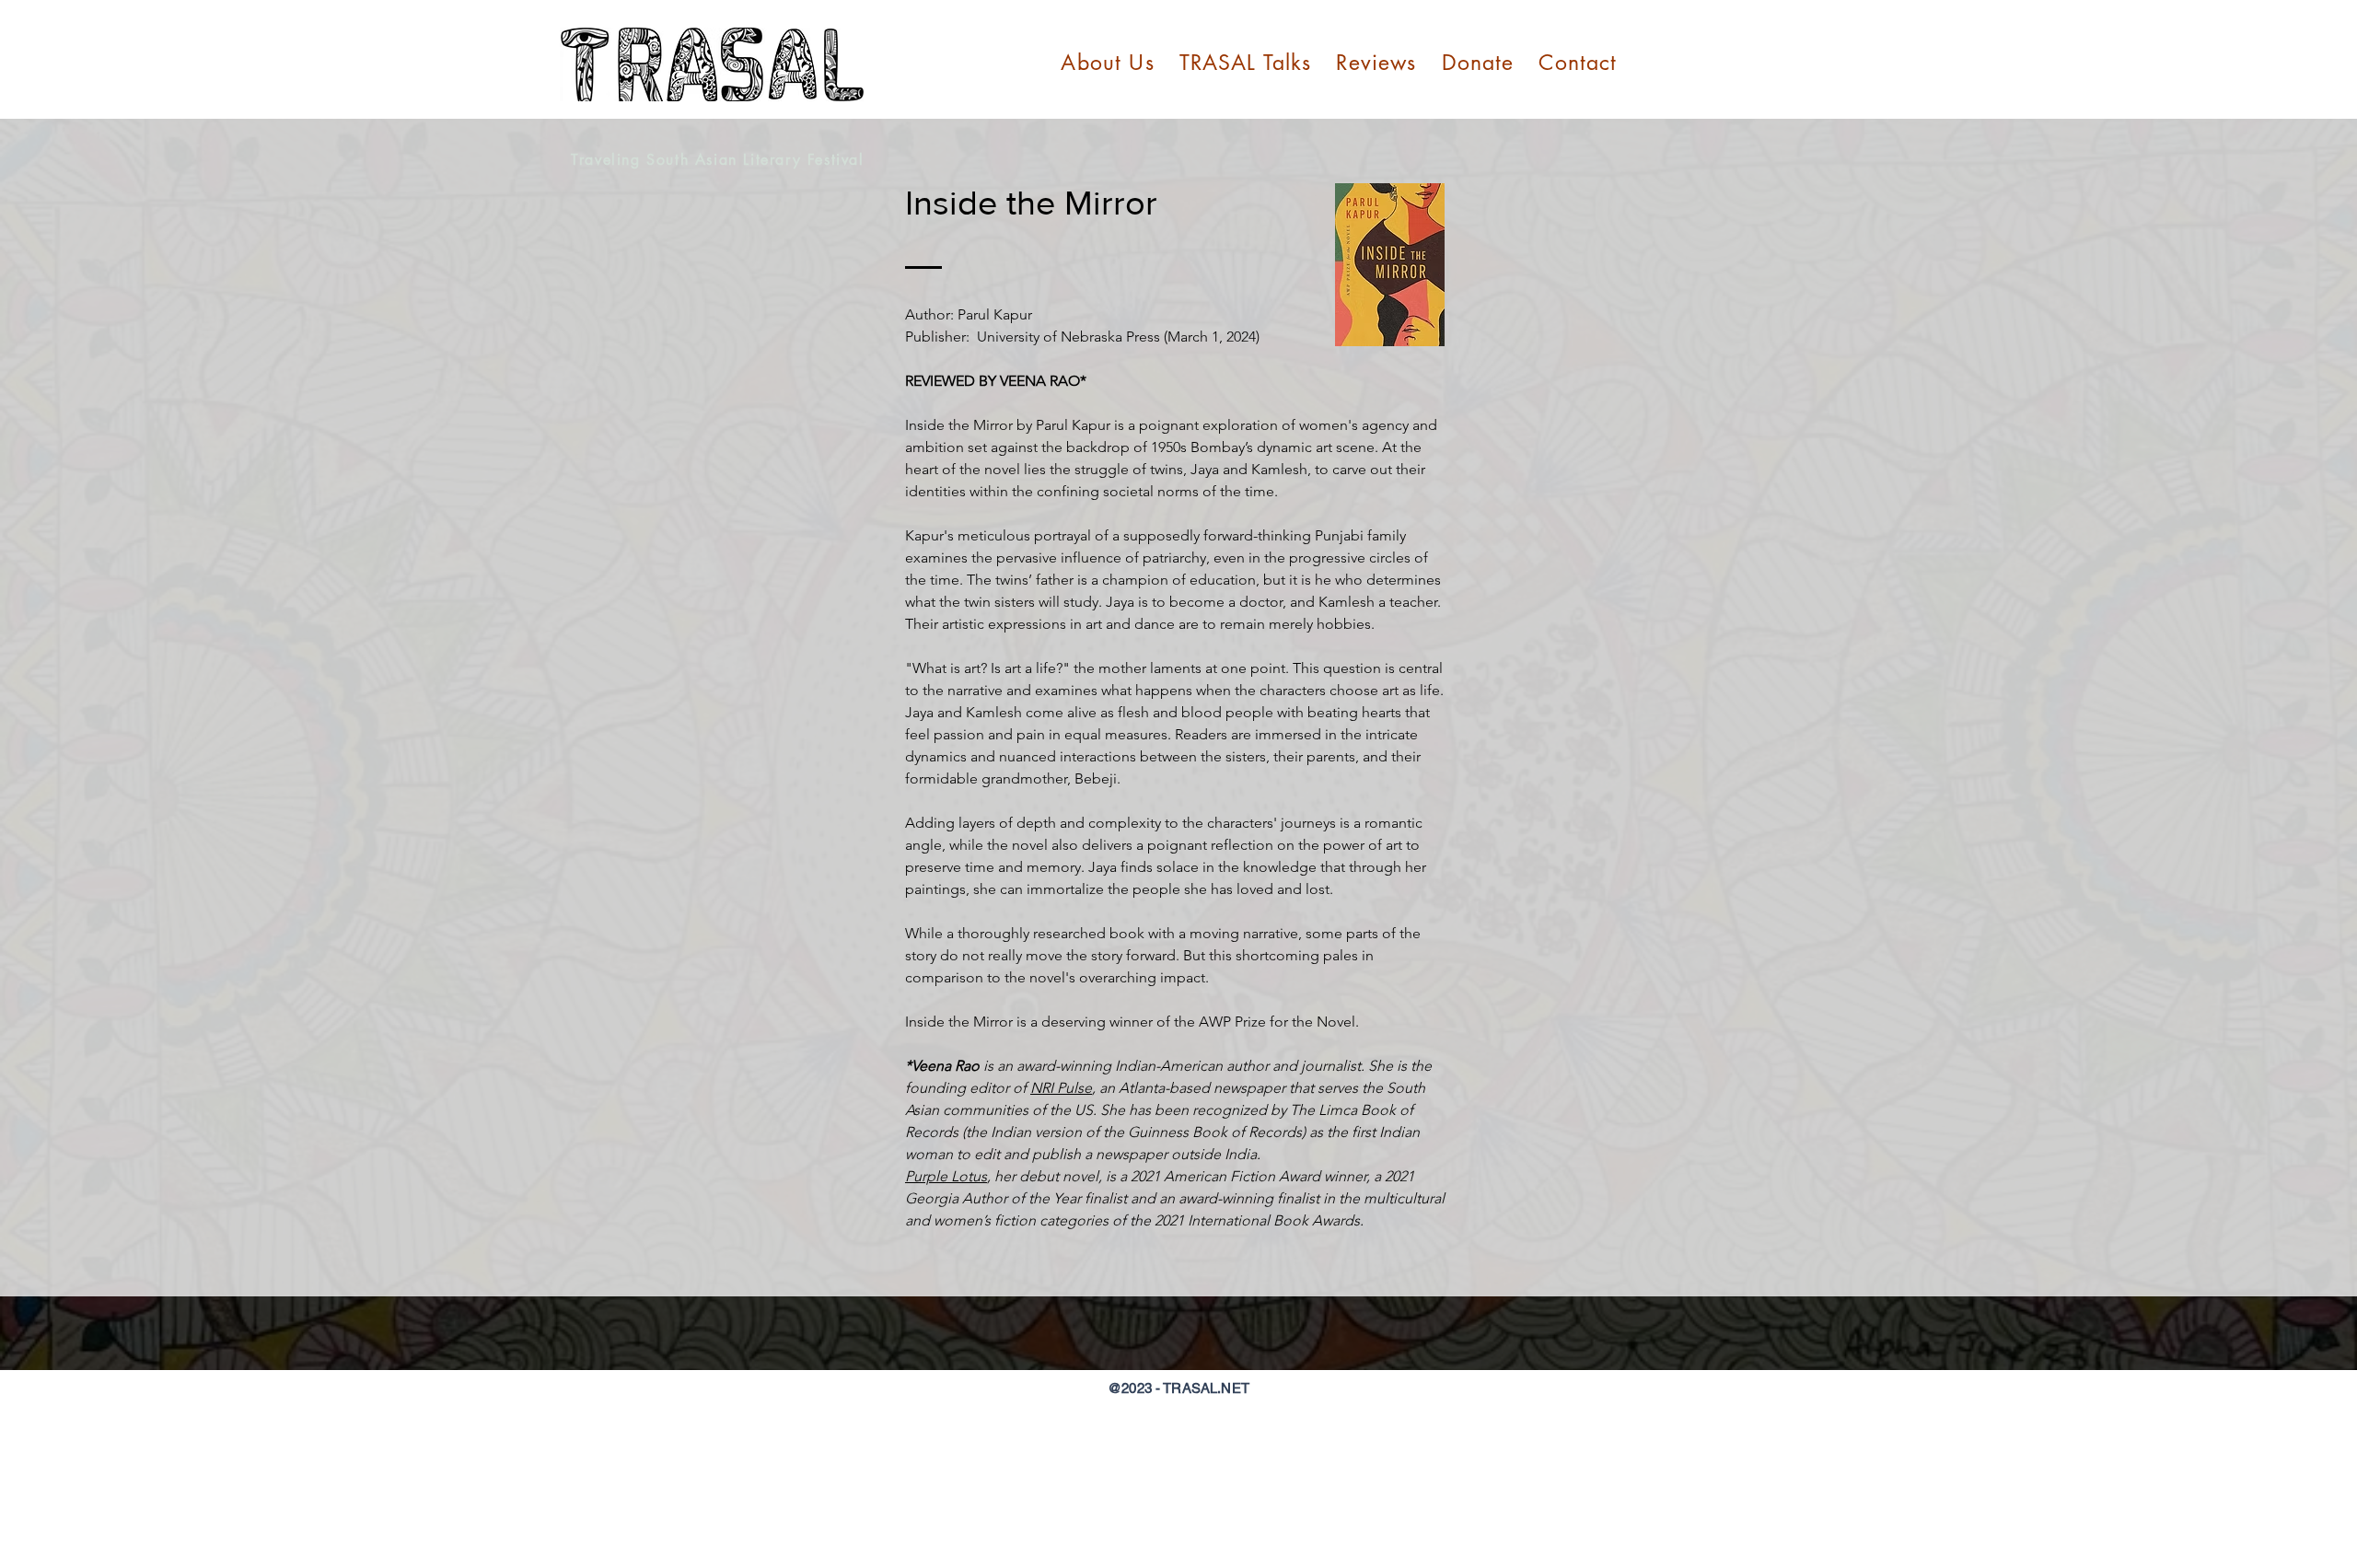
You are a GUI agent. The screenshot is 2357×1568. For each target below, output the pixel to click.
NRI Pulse (1061, 1088)
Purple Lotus (946, 1176)
